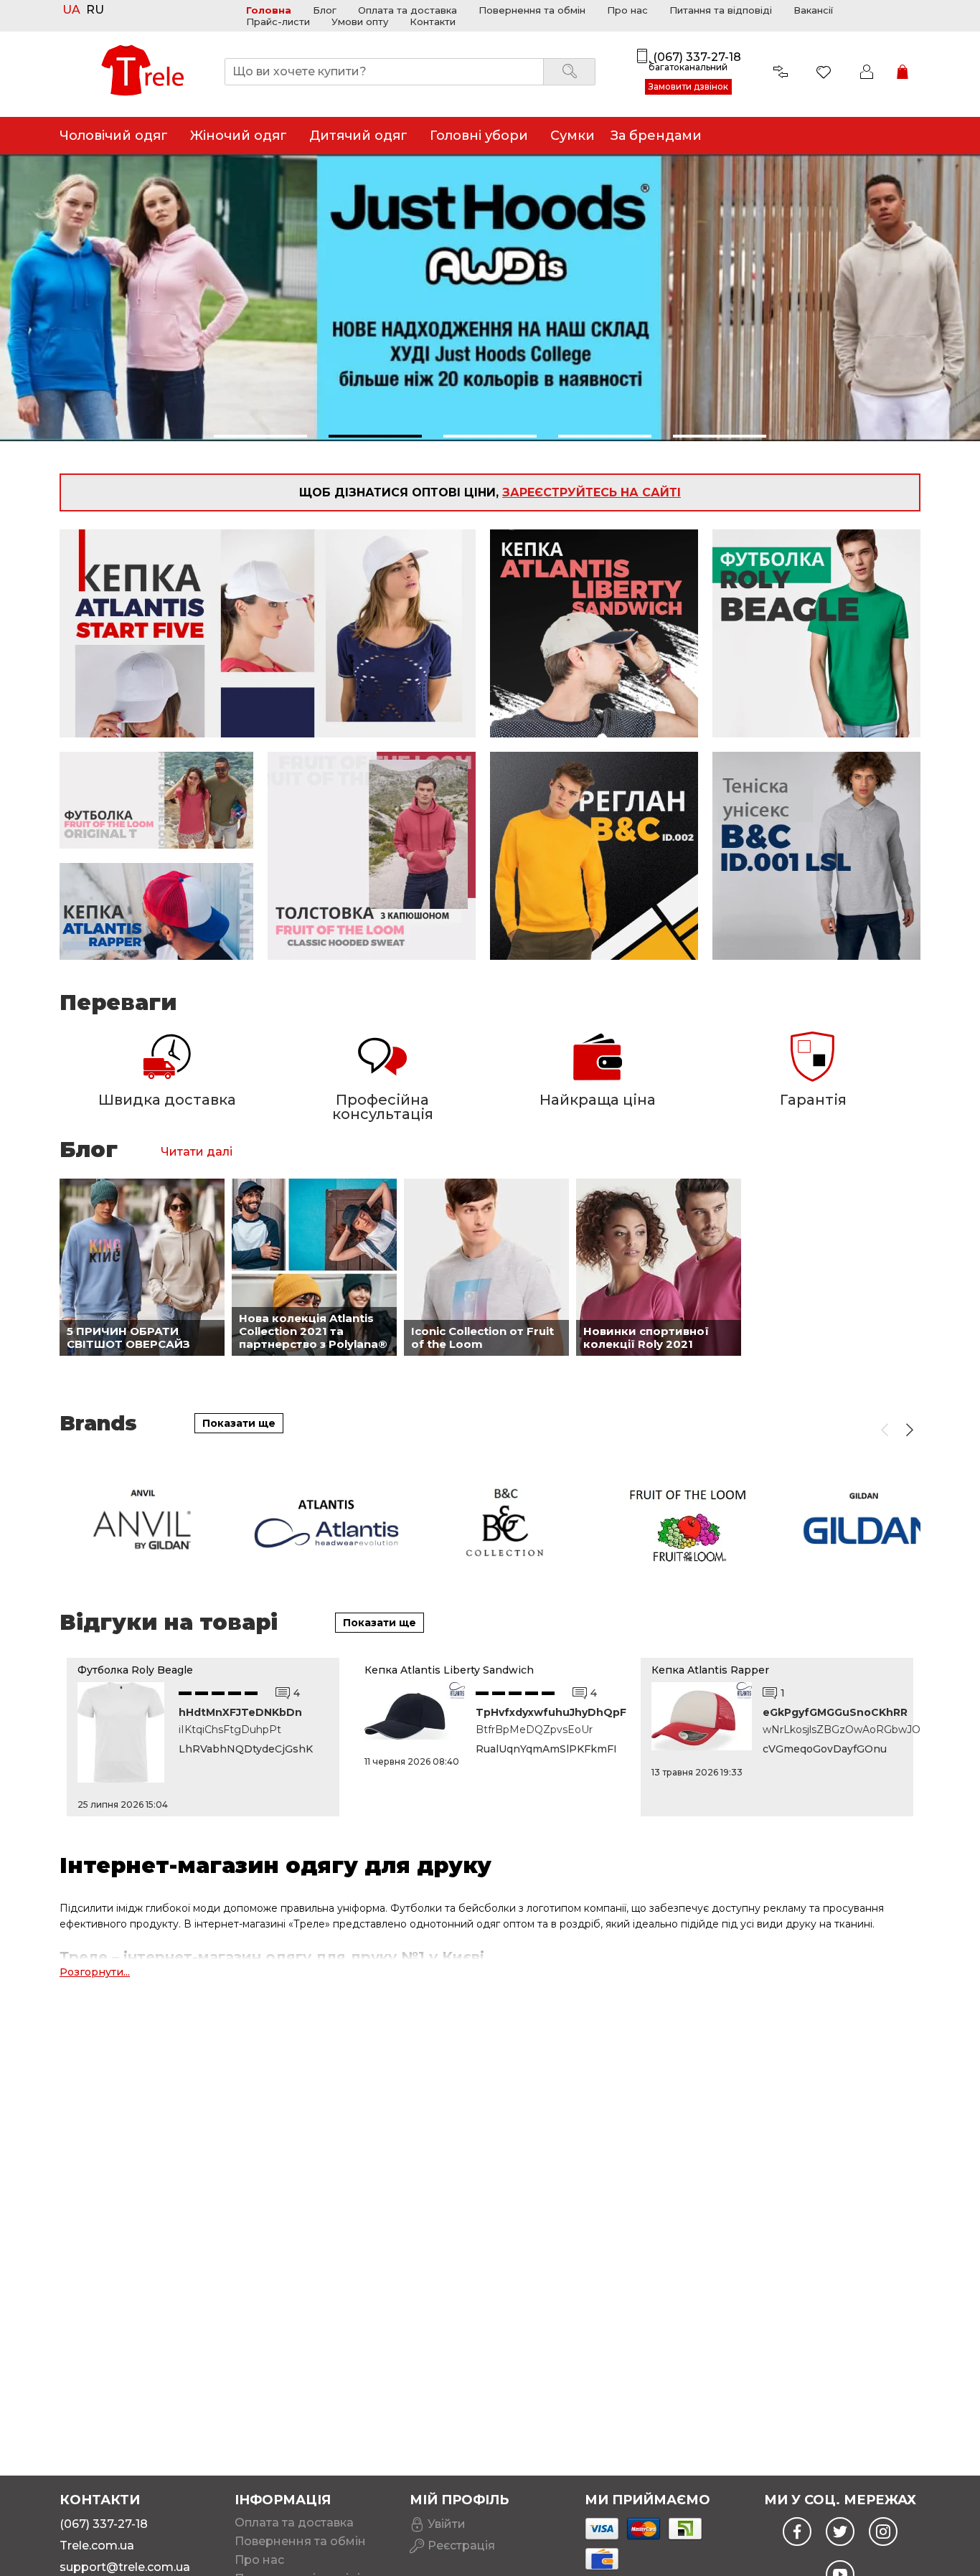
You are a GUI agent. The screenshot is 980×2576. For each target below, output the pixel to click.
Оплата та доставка (407, 10)
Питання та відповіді (721, 10)
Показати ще (239, 1423)
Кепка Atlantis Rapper (710, 1670)
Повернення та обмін (532, 10)
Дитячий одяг (358, 136)
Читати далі (197, 1152)
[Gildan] (871, 1523)
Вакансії (813, 10)
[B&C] (508, 1523)
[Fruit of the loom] (689, 1523)
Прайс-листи (278, 22)
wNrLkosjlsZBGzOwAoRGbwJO (833, 1730)
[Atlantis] (326, 1523)
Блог (325, 10)
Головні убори (479, 136)
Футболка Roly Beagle (135, 1670)
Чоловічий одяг (114, 136)
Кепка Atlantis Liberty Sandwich (449, 1670)
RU (95, 10)
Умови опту (360, 22)
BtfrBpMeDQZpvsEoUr (534, 1730)
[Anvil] (145, 1523)
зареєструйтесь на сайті (592, 492)
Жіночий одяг (239, 136)
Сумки (573, 136)
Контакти (433, 22)
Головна (269, 10)
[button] (260, 436)
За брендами (656, 136)
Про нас (627, 10)
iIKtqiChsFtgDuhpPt (230, 1730)
